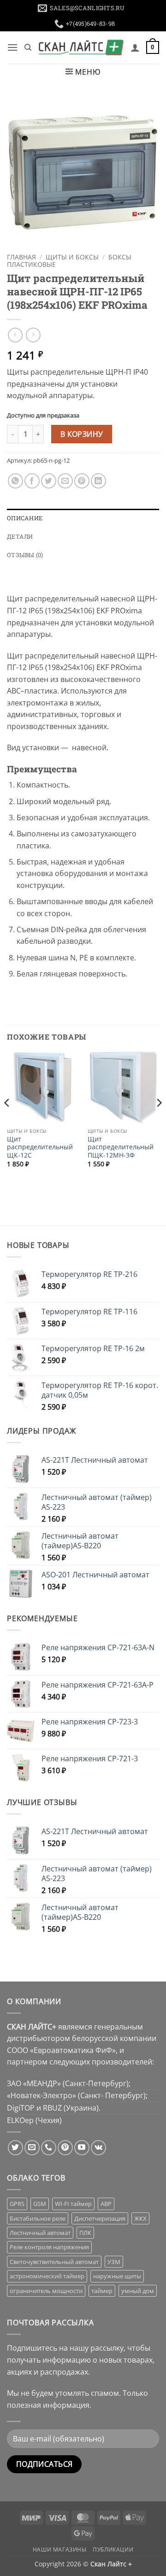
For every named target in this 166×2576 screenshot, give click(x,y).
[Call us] (49, 2148)
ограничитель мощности (46, 2291)
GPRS (17, 2204)
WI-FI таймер (73, 2204)
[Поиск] (28, 47)
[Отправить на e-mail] (32, 2148)
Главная (21, 257)
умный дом (138, 2291)
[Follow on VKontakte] (98, 2148)
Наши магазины (60, 2550)
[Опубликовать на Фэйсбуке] (32, 481)
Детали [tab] (20, 536)
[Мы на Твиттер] (15, 2148)
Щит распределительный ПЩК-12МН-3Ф (121, 1147)
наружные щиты (117, 2276)
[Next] (159, 1121)
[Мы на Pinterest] (65, 2148)
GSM (40, 2204)
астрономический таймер (47, 2276)
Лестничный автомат (40, 2233)
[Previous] (7, 1121)
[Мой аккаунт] (135, 47)
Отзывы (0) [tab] (25, 555)
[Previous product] (33, 335)
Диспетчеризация (100, 2218)
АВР (106, 2204)
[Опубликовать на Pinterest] (82, 481)
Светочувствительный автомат (54, 2262)
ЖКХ (140, 2218)
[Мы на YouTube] (82, 2148)
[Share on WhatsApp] (15, 481)
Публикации (113, 2550)
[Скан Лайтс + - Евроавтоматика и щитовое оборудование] (81, 47)
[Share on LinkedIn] (98, 481)
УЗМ (114, 2262)
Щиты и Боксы (72, 257)
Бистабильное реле (38, 2218)
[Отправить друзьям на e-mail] (65, 481)
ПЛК (85, 2233)
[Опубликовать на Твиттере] (49, 481)
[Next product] (15, 335)
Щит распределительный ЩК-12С (40, 1147)
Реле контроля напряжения (49, 2247)
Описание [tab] (25, 518)
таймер (102, 2291)
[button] (12, 47)
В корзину (82, 434)
